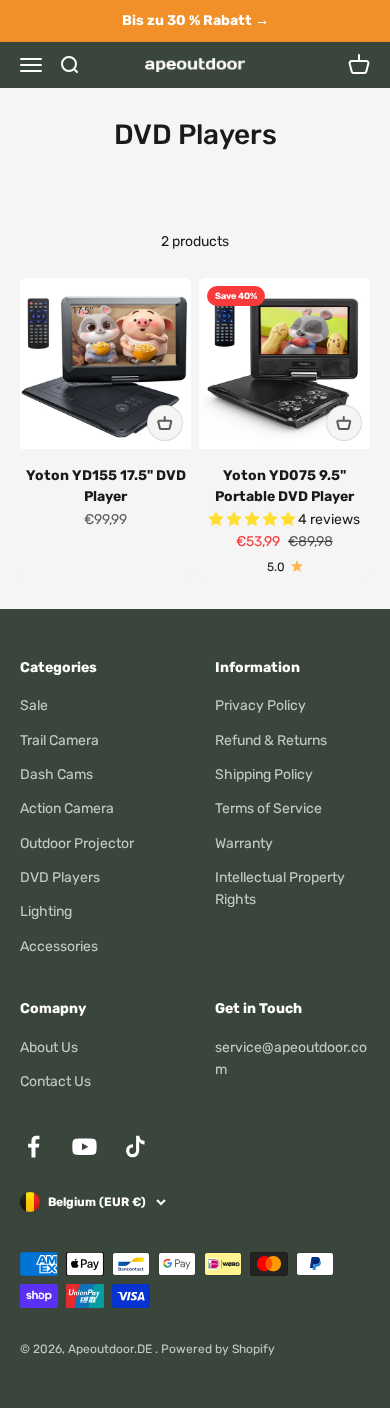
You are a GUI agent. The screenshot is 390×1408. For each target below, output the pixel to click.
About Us (49, 1047)
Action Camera (67, 808)
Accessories (59, 946)
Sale (34, 705)
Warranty (244, 843)
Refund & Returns (271, 740)
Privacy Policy (260, 705)
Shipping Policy (264, 774)
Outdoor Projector (77, 843)
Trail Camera (59, 740)
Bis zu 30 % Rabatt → (195, 20)
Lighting (46, 911)
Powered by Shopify (218, 1349)
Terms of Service (268, 808)
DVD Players (60, 877)
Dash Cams (56, 774)
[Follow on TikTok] (135, 1146)
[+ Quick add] (165, 423)
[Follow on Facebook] (33, 1146)
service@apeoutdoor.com (291, 1058)
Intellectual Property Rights (280, 888)
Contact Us (55, 1081)
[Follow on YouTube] (84, 1146)
